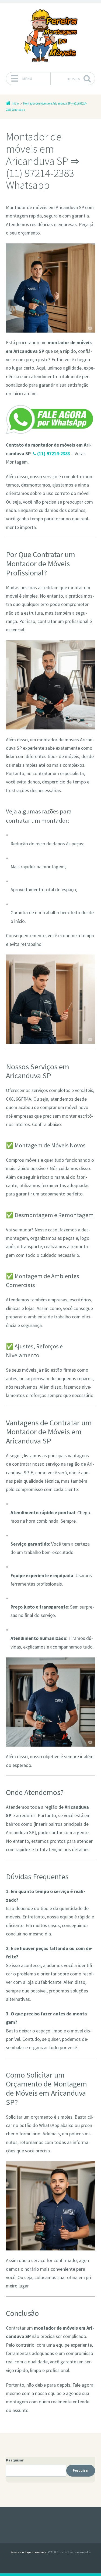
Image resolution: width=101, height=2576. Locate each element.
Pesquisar (15, 2460)
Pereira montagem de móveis (28, 2552)
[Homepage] (51, 36)
